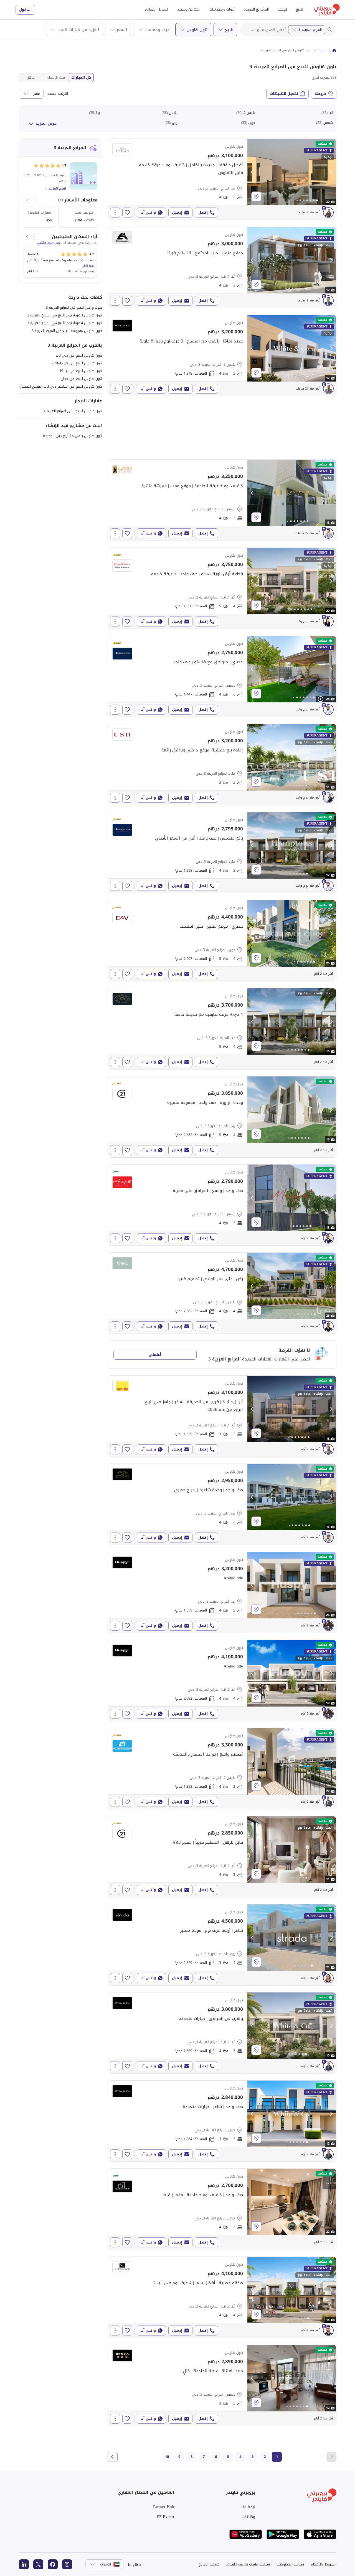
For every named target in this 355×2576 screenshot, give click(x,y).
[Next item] (27, 200)
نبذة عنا (248, 2507)
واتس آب (148, 212)
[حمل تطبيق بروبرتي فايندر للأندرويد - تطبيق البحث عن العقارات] (283, 2534)
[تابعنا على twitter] (38, 2564)
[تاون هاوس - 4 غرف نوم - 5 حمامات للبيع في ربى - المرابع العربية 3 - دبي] (222, 1117)
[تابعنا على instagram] (67, 2564)
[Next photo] (331, 172)
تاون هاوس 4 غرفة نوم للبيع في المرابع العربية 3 (65, 323)
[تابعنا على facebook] (53, 2564)
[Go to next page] (113, 2457)
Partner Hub (164, 2507)
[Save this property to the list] (127, 213)
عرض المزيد (46, 123)
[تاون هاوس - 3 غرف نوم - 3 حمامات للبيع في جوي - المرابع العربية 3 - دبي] (222, 2121)
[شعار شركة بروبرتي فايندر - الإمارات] (327, 10)
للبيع (300, 9)
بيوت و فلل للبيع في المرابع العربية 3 (74, 307)
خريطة (320, 94)
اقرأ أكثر (88, 266)
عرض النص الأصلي (49, 243)
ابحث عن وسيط (189, 9)
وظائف (249, 2517)
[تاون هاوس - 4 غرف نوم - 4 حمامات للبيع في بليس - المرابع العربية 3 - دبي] (222, 1293)
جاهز (31, 77)
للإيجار (282, 9)
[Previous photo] (252, 172)
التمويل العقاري (157, 9)
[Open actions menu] (115, 213)
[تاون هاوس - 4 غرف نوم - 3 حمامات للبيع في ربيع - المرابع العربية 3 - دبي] (222, 1945)
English (134, 2564)
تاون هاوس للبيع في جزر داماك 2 (77, 363)
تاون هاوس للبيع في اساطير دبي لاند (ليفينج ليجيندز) (61, 386)
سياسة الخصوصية (290, 2564)
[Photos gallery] (292, 172)
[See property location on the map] (256, 196)
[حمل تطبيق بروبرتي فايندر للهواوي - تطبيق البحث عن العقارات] (246, 2534)
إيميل (177, 212)
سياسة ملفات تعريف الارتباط (248, 2564)
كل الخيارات (81, 77)
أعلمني (155, 1354)
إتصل (203, 212)
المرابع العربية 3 (310, 30)
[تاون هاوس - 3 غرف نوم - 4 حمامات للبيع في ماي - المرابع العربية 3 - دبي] (222, 853)
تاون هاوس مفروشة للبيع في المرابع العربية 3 (67, 331)
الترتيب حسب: (57, 94)
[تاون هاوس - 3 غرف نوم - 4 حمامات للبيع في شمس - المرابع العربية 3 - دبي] (222, 500)
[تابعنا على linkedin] (24, 2564)
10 (167, 2457)
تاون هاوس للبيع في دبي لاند (79, 355)
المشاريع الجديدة (256, 9)
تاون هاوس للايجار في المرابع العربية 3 (72, 411)
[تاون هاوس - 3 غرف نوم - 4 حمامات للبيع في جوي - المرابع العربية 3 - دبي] (222, 2209)
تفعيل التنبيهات (284, 94)
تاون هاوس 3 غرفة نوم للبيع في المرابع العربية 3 (65, 315)
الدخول (25, 10)
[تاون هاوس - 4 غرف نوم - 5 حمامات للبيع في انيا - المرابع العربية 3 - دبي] (222, 1029)
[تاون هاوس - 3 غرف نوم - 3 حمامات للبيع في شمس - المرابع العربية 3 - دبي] (222, 2385)
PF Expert (166, 2517)
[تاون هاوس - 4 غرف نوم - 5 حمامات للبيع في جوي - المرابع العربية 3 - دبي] (222, 941)
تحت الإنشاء (56, 77)
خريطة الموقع (209, 2564)
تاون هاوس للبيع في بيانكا (81, 371)
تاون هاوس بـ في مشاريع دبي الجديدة (73, 436)
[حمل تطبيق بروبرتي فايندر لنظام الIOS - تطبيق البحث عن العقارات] (320, 2534)
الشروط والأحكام (324, 2564)
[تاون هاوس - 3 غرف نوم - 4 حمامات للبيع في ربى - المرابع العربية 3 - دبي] (222, 1504)
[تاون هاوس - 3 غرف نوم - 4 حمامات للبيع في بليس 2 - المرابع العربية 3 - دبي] (222, 355)
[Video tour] (321, 699)
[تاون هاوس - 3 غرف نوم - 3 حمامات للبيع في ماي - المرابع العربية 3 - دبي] (222, 764)
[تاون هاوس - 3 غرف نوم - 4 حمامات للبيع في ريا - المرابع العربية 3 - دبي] (222, 179)
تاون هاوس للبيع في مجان (81, 379)
